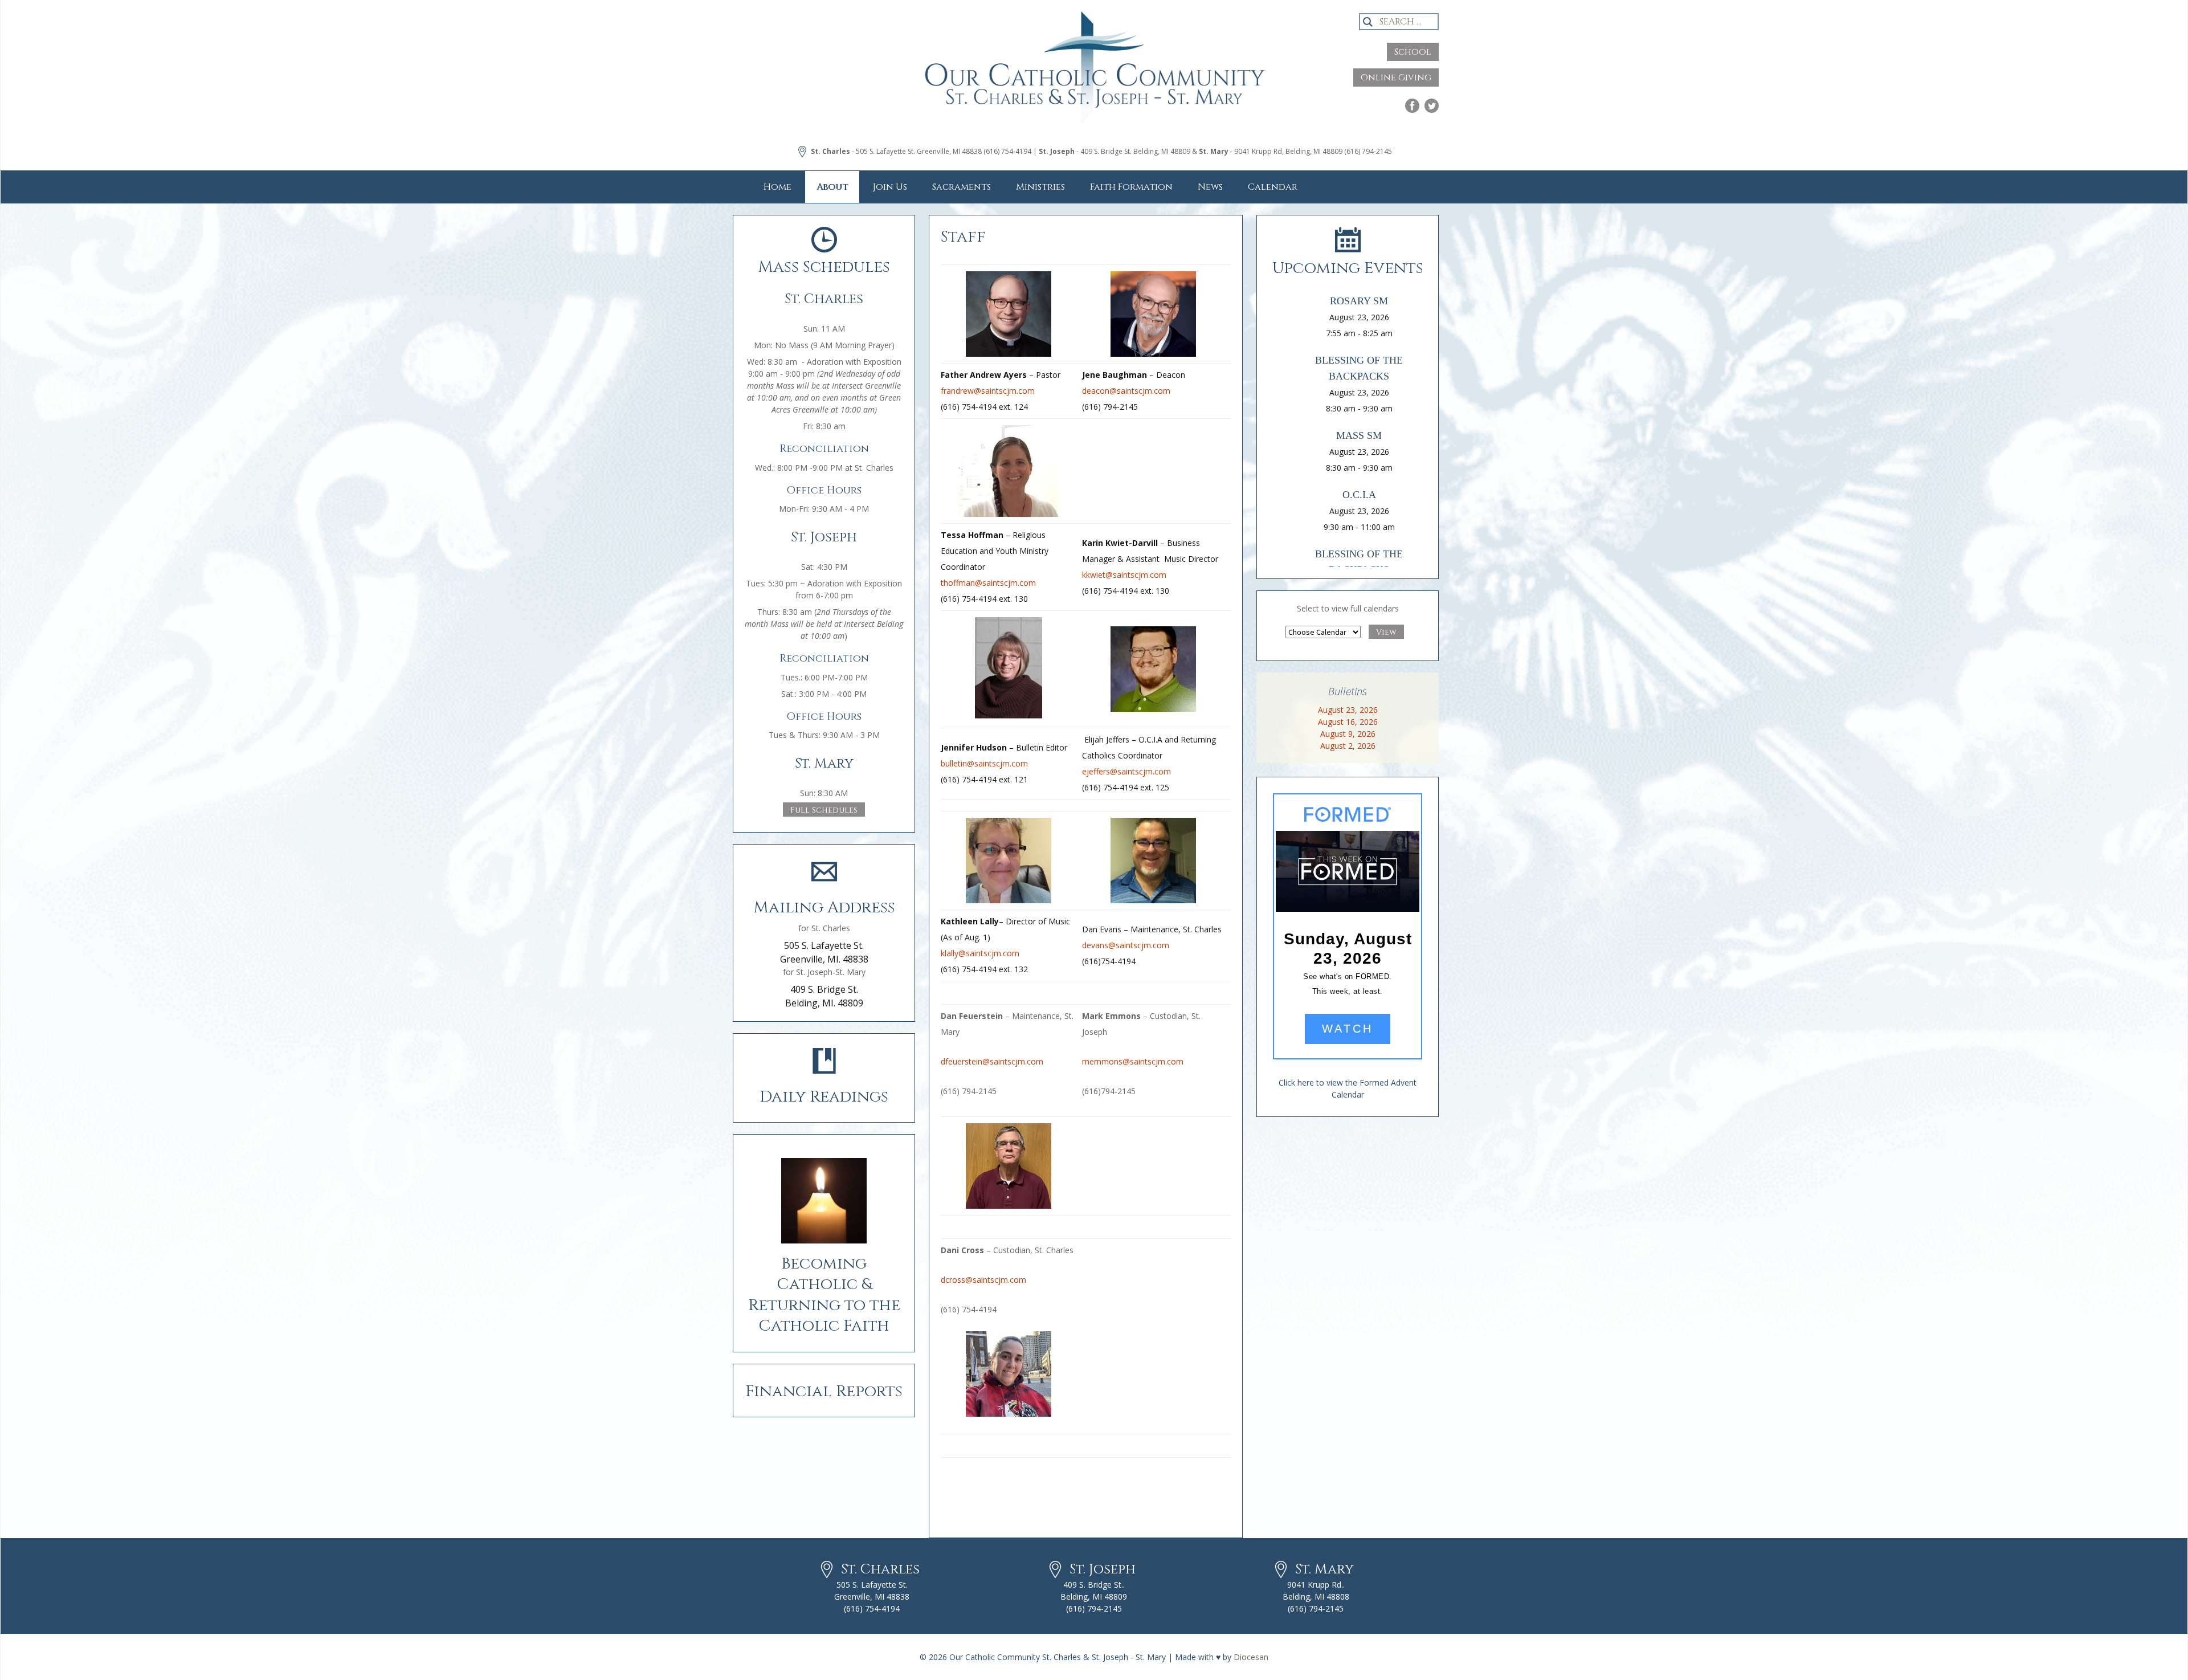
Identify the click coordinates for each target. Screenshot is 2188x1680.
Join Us (890, 187)
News (1210, 187)
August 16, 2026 (1348, 722)
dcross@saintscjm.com (983, 1280)
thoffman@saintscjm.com (988, 583)
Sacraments (962, 187)
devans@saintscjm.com (1126, 945)
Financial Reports (824, 1391)
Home (777, 187)
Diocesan (1251, 1657)
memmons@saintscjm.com (1133, 1061)
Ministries (1040, 187)
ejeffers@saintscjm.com (1126, 771)
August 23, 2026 (1348, 710)
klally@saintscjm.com (980, 953)
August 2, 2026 (1348, 746)
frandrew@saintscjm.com (988, 391)
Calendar (1273, 187)
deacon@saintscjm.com (1126, 391)
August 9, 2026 (1348, 734)
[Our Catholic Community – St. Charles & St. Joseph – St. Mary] (1094, 77)
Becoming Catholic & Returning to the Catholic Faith (824, 1295)
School (1413, 52)
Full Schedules (824, 810)
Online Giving (1396, 78)
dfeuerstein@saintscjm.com (992, 1061)
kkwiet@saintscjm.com (1124, 575)
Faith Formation (1131, 187)
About (832, 187)
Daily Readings (824, 1097)
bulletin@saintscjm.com (984, 763)
